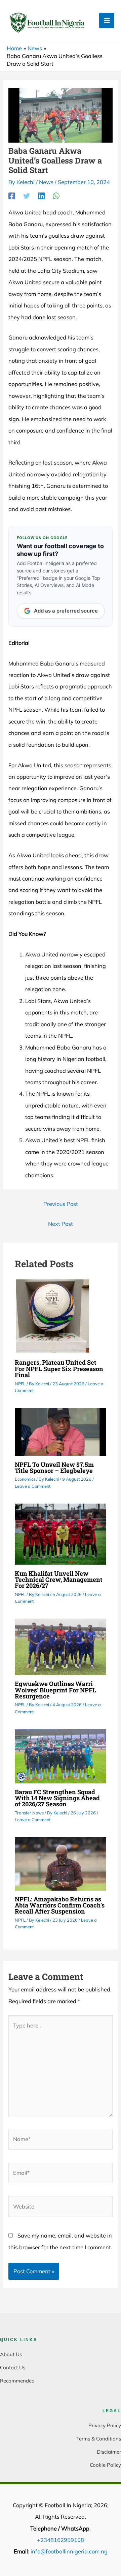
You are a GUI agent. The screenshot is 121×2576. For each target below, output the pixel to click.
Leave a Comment (33, 1486)
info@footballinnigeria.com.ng (69, 2551)
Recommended (17, 2381)
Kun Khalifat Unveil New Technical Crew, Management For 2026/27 (59, 1579)
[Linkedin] (41, 196)
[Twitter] (27, 196)
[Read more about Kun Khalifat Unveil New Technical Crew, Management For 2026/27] (61, 1534)
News (46, 182)
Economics (25, 1479)
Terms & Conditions (99, 2439)
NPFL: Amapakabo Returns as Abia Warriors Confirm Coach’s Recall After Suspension (60, 1905)
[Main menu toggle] (107, 20)
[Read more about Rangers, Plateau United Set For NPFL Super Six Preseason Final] (53, 1315)
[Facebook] (12, 196)
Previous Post (61, 1204)
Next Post (61, 1224)
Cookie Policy (105, 2465)
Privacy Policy (105, 2425)
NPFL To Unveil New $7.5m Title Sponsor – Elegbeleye (54, 1468)
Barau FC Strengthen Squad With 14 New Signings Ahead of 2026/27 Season (57, 1798)
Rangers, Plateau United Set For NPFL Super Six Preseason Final (59, 1368)
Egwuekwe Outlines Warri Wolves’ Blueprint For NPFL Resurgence (55, 1690)
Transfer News (29, 1813)
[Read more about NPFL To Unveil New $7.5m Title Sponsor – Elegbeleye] (61, 1431)
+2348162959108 (61, 2540)
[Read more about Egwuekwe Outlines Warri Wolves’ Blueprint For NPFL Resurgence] (61, 1646)
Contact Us (13, 2367)
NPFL (20, 1384)
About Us (11, 2354)
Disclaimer (109, 2452)
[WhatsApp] (56, 196)
